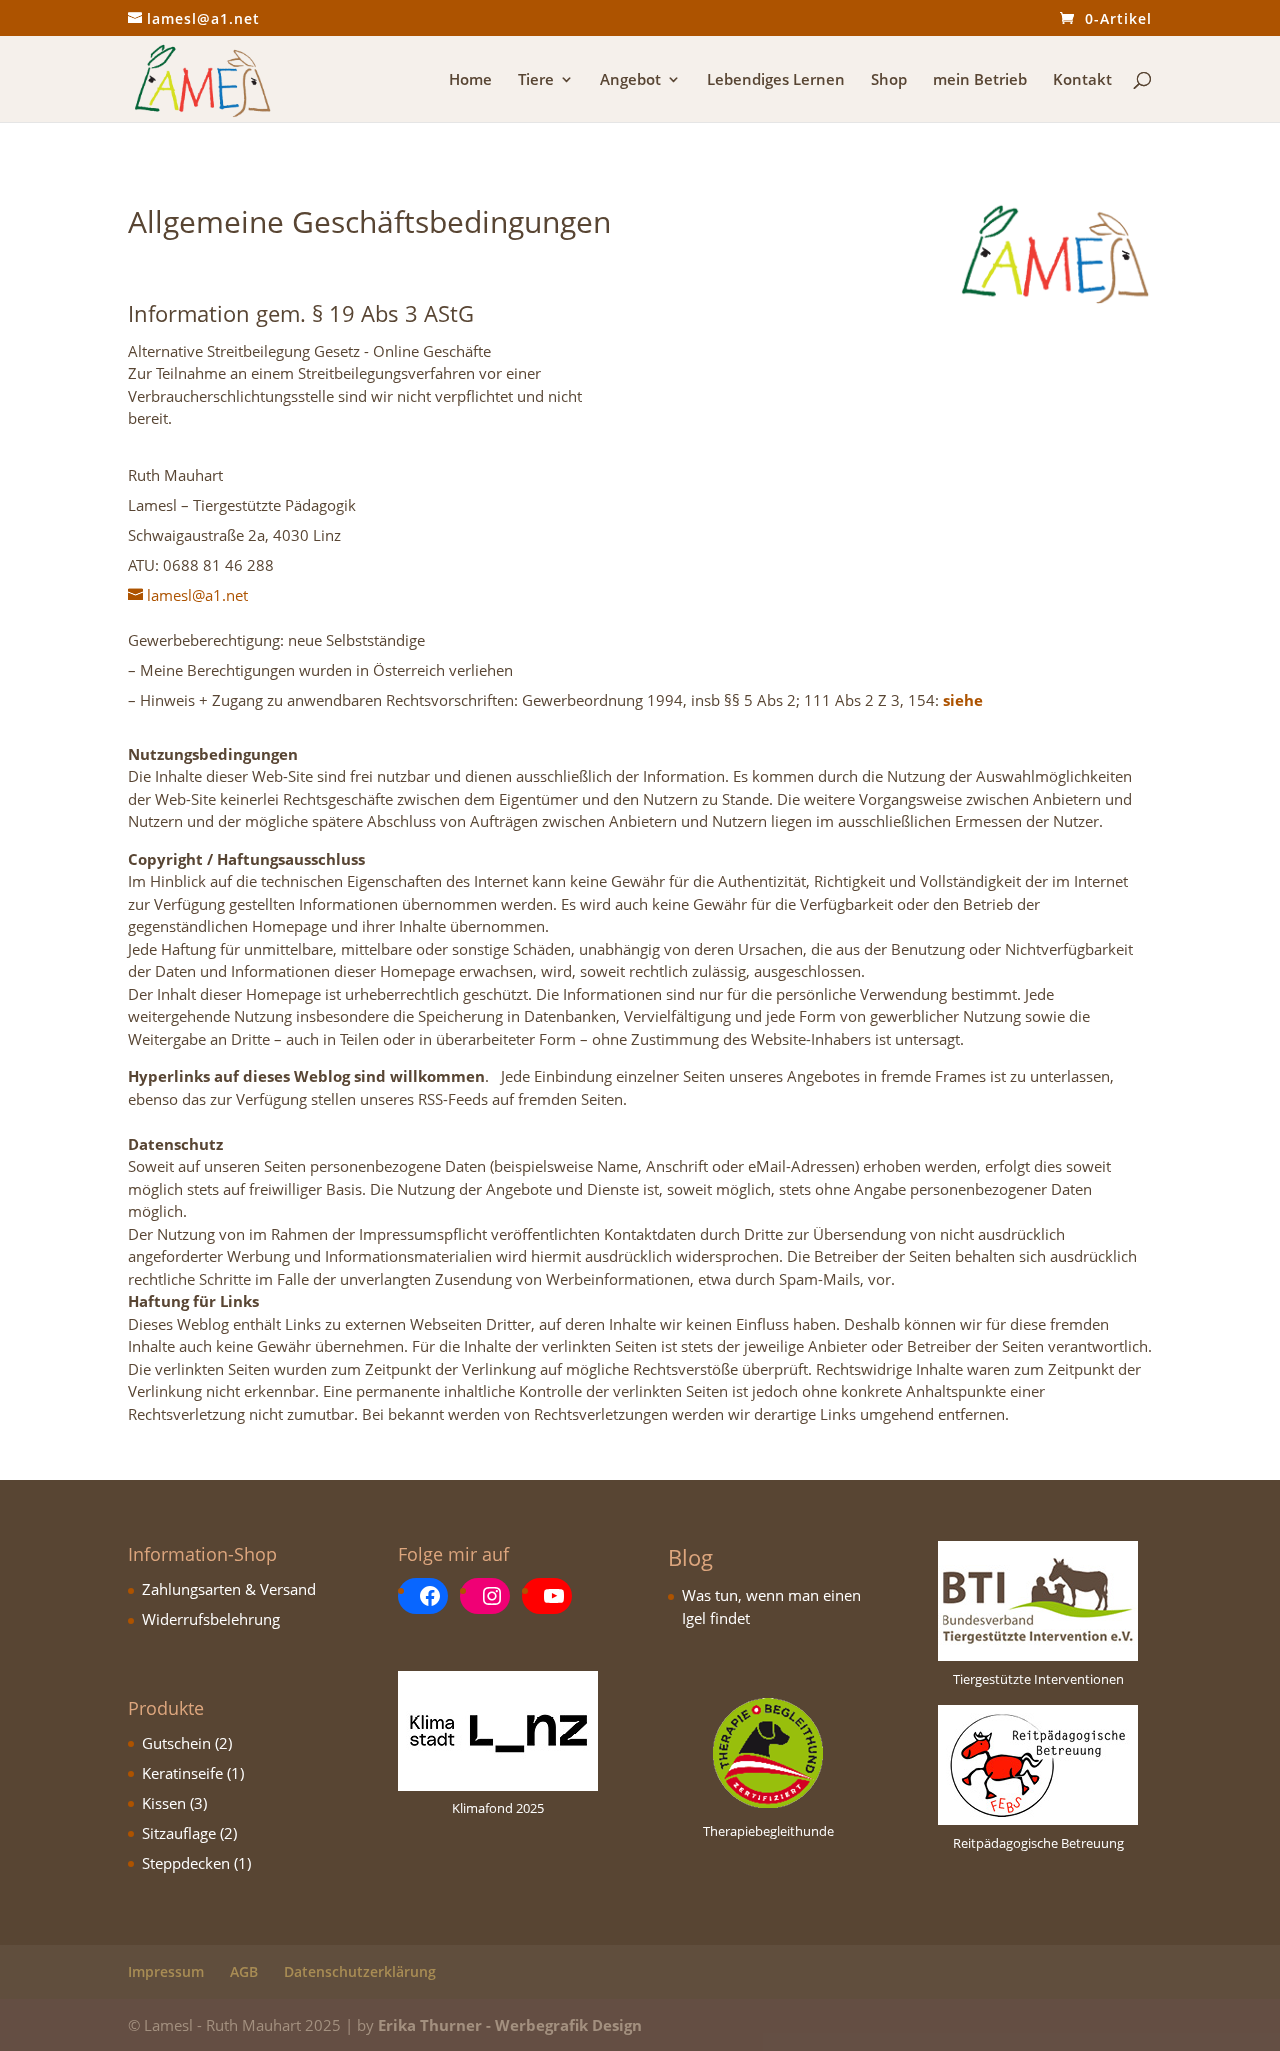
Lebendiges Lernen (776, 80)
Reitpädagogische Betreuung (1038, 1843)
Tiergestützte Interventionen (1038, 1679)
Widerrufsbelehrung (211, 1619)
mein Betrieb (980, 80)
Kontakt (1082, 80)
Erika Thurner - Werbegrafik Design (510, 2025)
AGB (244, 1971)
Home (470, 80)
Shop (889, 80)
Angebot (630, 80)
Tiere (536, 80)
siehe (961, 700)
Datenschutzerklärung (360, 1971)
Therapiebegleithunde (768, 1831)
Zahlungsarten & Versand (229, 1589)
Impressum (166, 1971)
